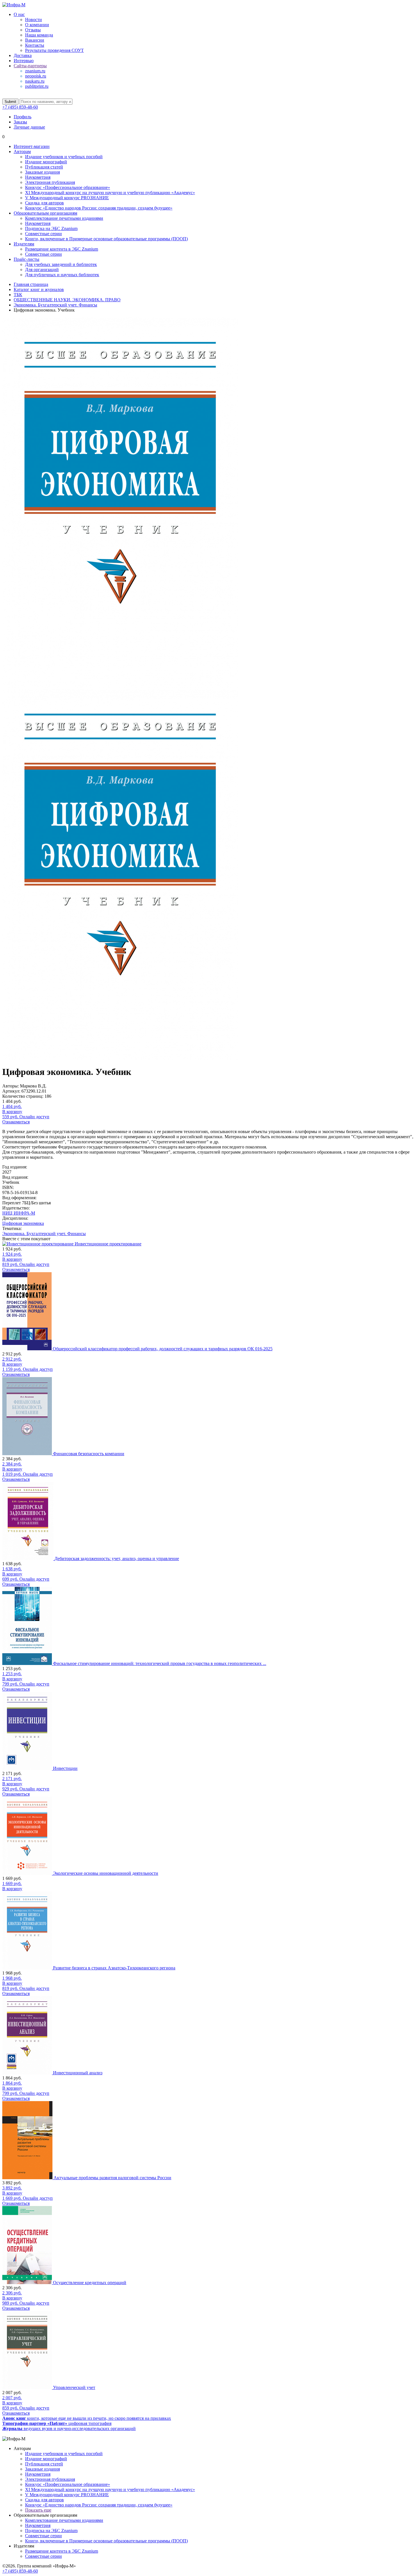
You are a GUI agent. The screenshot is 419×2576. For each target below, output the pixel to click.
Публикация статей (44, 167)
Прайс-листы (27, 259)
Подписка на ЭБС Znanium (51, 228)
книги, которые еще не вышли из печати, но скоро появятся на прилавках (87, 2418)
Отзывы (33, 30)
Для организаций (42, 270)
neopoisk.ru (36, 76)
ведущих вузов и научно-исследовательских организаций (69, 2428)
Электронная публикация (50, 182)
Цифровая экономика (23, 1223)
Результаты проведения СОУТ (54, 50)
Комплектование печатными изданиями (64, 218)
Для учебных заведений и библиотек (61, 264)
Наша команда (39, 35)
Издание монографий (46, 162)
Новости (33, 20)
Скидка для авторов (44, 203)
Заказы (20, 122)
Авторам (22, 152)
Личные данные (29, 127)
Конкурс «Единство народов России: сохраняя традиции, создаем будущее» (99, 208)
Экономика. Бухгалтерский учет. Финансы (44, 1234)
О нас (19, 14)
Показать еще (38, 2510)
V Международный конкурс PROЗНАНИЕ (67, 198)
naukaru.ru (35, 81)
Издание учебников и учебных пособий (64, 157)
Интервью (24, 61)
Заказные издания (42, 172)
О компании (37, 25)
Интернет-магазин (32, 146)
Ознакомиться (16, 1122)
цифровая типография (57, 2423)
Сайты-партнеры (30, 66)
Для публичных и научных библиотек (62, 275)
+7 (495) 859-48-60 (20, 107)
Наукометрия (38, 177)
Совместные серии (43, 234)
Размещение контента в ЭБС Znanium (62, 249)
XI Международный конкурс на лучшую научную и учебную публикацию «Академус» (110, 193)
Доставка (23, 55)
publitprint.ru (37, 86)
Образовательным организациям (45, 213)
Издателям (24, 244)
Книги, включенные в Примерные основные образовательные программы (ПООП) (106, 239)
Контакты (35, 45)
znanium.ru (35, 71)
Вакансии (35, 40)
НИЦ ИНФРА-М (19, 1213)
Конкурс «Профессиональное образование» (68, 187)
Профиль (23, 117)
